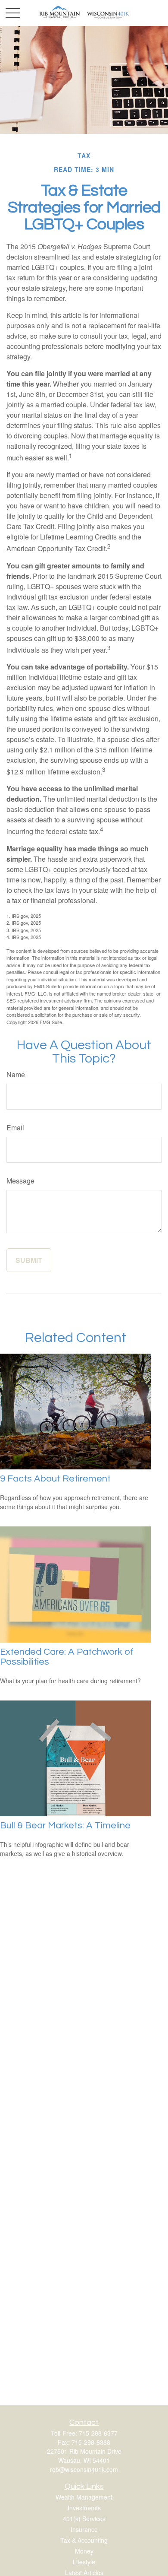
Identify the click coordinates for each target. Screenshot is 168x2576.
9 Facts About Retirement (55, 1479)
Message (20, 1181)
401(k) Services (84, 2519)
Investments (84, 2508)
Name (16, 1074)
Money (84, 2551)
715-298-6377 (98, 2433)
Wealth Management (84, 2497)
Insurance (84, 2529)
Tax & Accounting (84, 2540)
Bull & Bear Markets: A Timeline (65, 1826)
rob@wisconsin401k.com (84, 2469)
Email (15, 1128)
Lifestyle (84, 2562)
